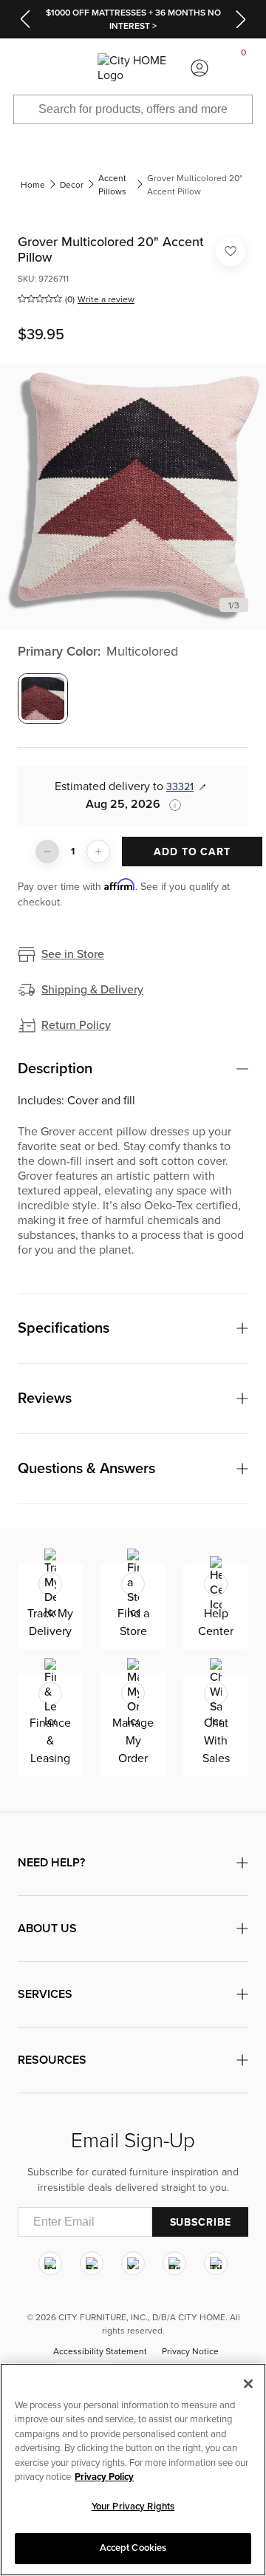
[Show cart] (244, 68)
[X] (133, 2263)
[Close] (248, 2384)
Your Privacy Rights (133, 2507)
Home (33, 185)
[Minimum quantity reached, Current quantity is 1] (47, 852)
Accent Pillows (112, 185)
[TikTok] (216, 2263)
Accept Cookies (133, 2548)
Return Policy (76, 1025)
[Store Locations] (66, 68)
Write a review (106, 299)
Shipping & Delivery (92, 990)
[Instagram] (50, 2263)
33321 (180, 787)
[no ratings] (40, 299)
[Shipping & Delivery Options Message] (171, 805)
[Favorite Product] (231, 251)
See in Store (73, 954)
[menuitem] (22, 68)
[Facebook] (92, 2263)
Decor (72, 185)
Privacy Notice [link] (190, 2351)
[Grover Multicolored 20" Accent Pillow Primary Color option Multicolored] (43, 699)
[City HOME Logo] (133, 68)
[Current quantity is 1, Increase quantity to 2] (98, 852)
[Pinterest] (174, 2263)
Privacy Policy (104, 2477)
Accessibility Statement (100, 2351)
